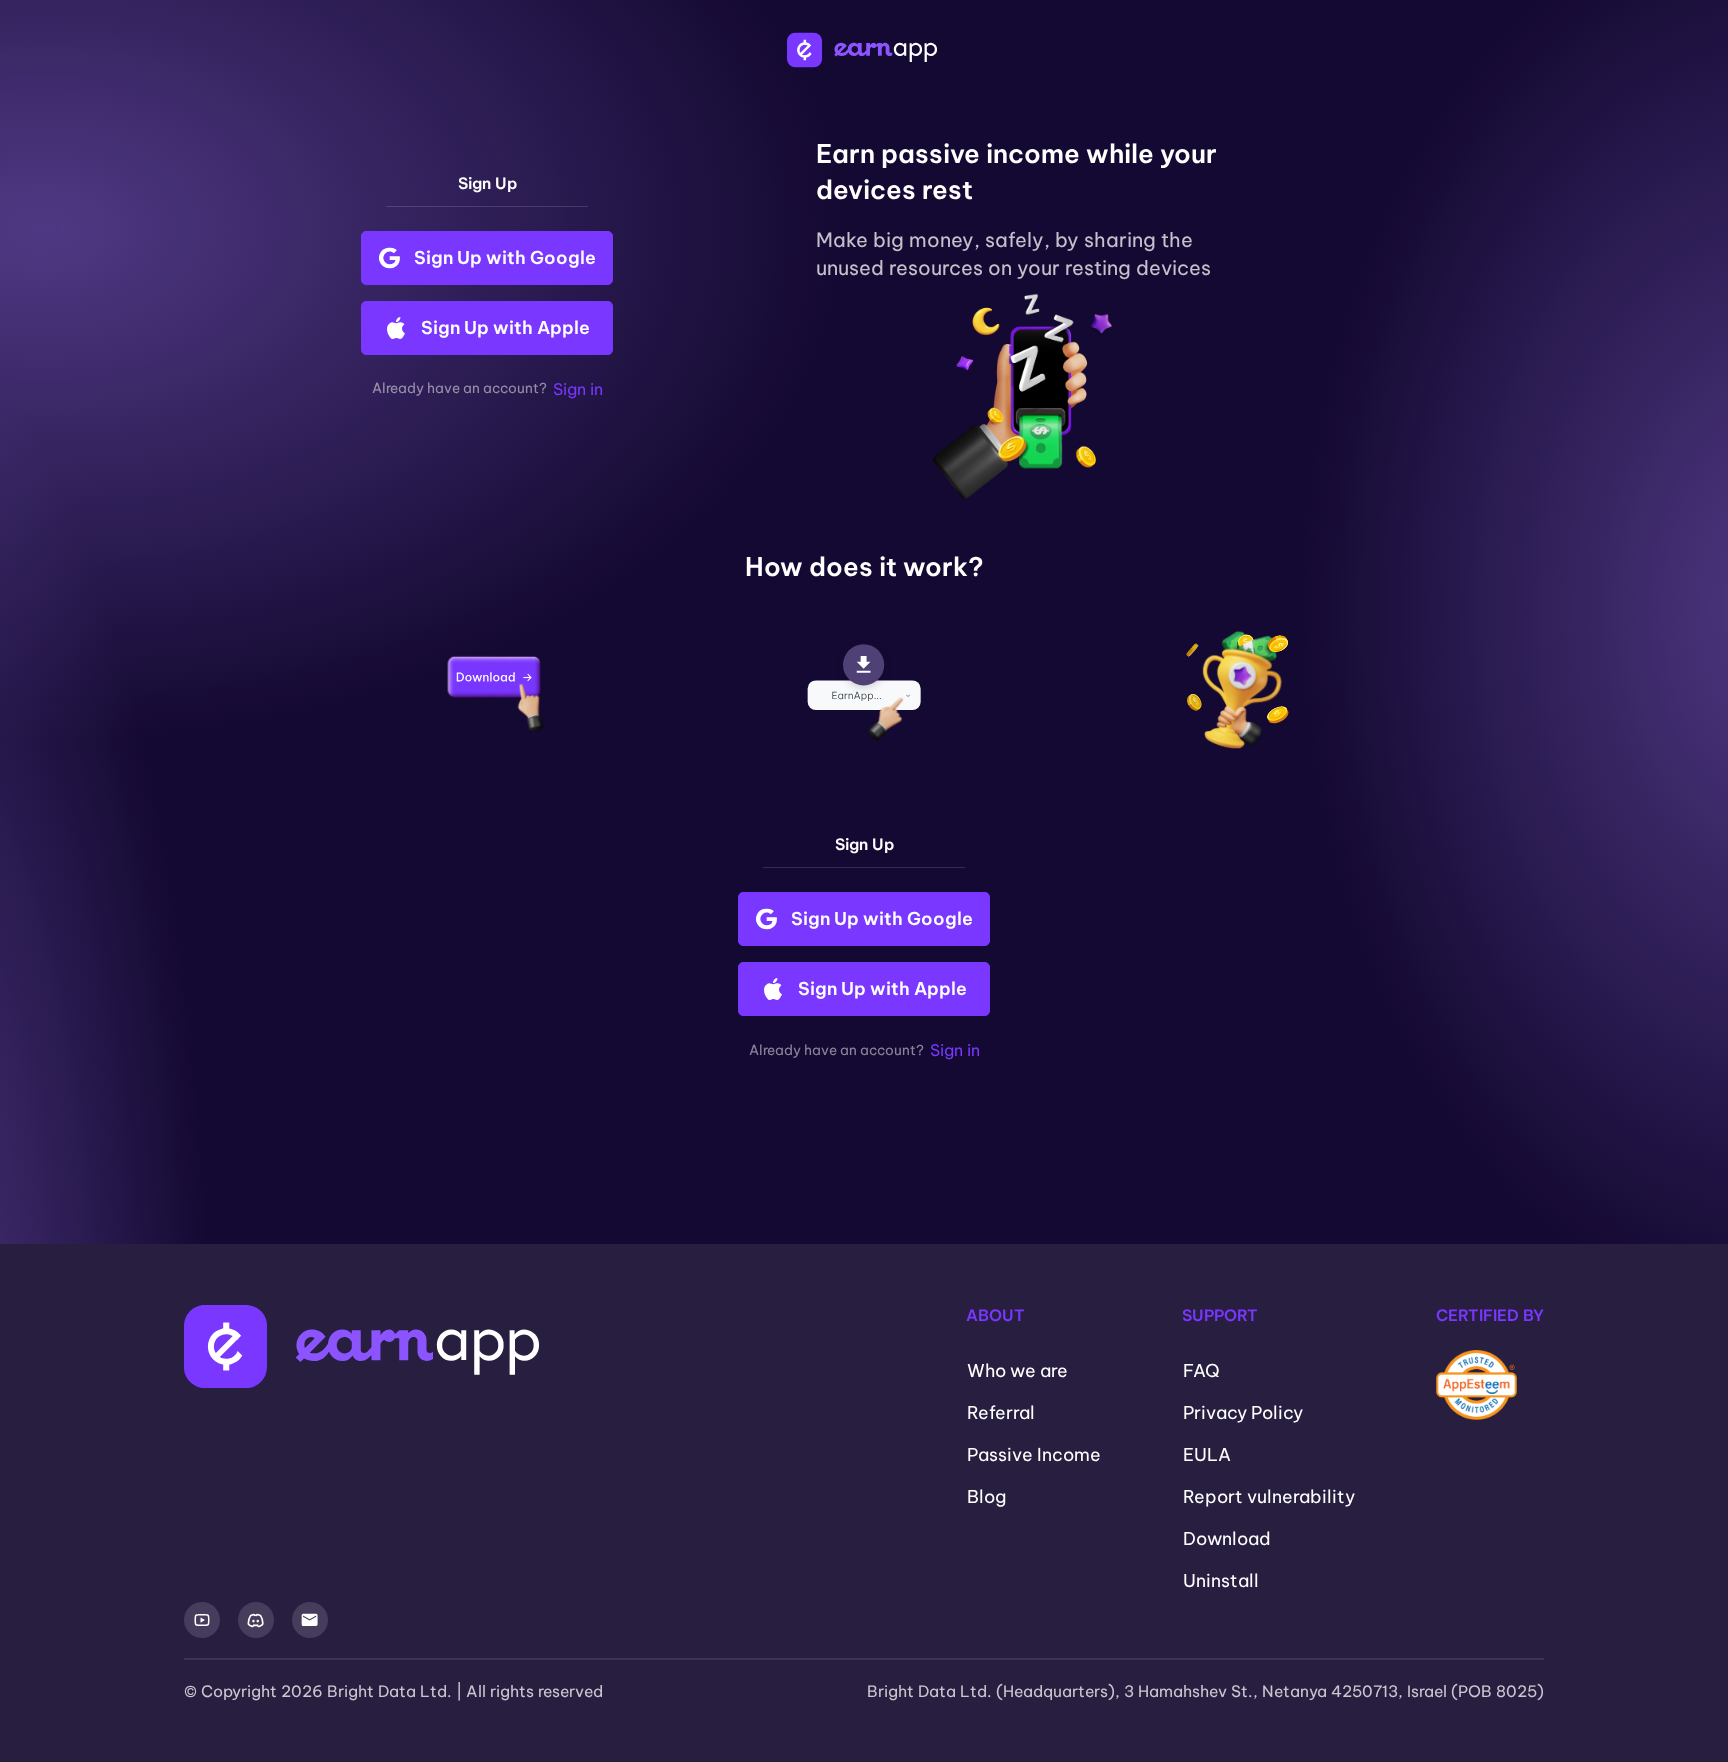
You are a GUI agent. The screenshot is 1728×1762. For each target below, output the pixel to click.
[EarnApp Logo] (864, 50)
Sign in (578, 389)
